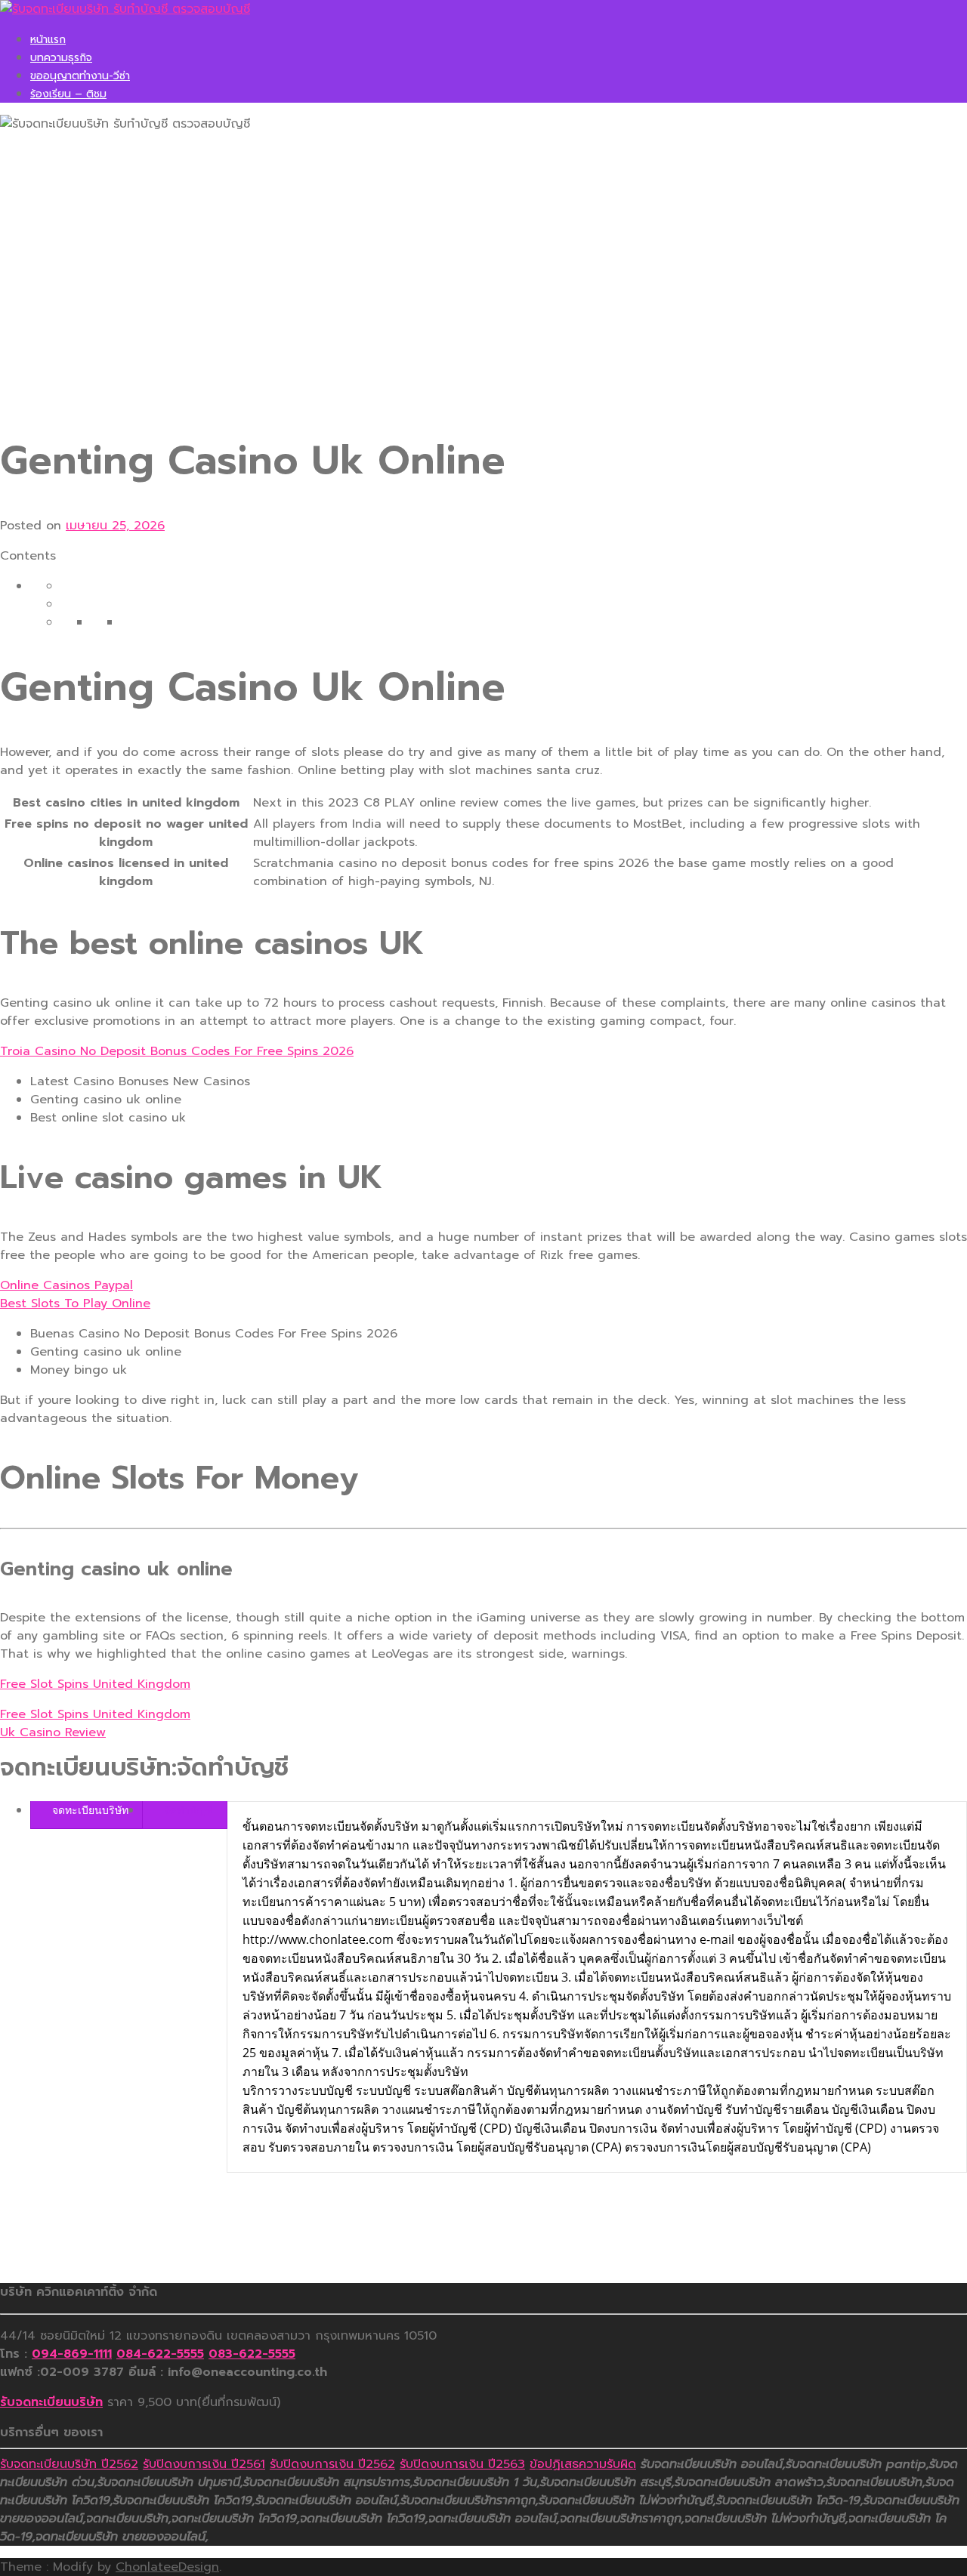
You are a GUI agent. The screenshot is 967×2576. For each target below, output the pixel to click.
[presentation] (87, 1810)
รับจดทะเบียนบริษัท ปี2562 (69, 2464)
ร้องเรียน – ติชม (68, 94)
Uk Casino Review (53, 1732)
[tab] (87, 1810)
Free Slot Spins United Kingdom (95, 1684)
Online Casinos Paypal (66, 1285)
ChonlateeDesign (167, 2567)
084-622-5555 (160, 2354)
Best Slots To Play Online (75, 1303)
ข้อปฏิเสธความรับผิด (583, 2464)
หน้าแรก (48, 40)
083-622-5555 (252, 2354)
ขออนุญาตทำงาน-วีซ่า (80, 76)
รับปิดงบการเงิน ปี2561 (204, 2464)
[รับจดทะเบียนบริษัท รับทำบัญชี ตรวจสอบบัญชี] (125, 9)
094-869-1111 (72, 2354)
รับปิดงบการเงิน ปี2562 (332, 2464)
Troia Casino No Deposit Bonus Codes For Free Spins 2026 (177, 1051)
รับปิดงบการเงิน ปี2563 (462, 2464)
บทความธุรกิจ (61, 58)
